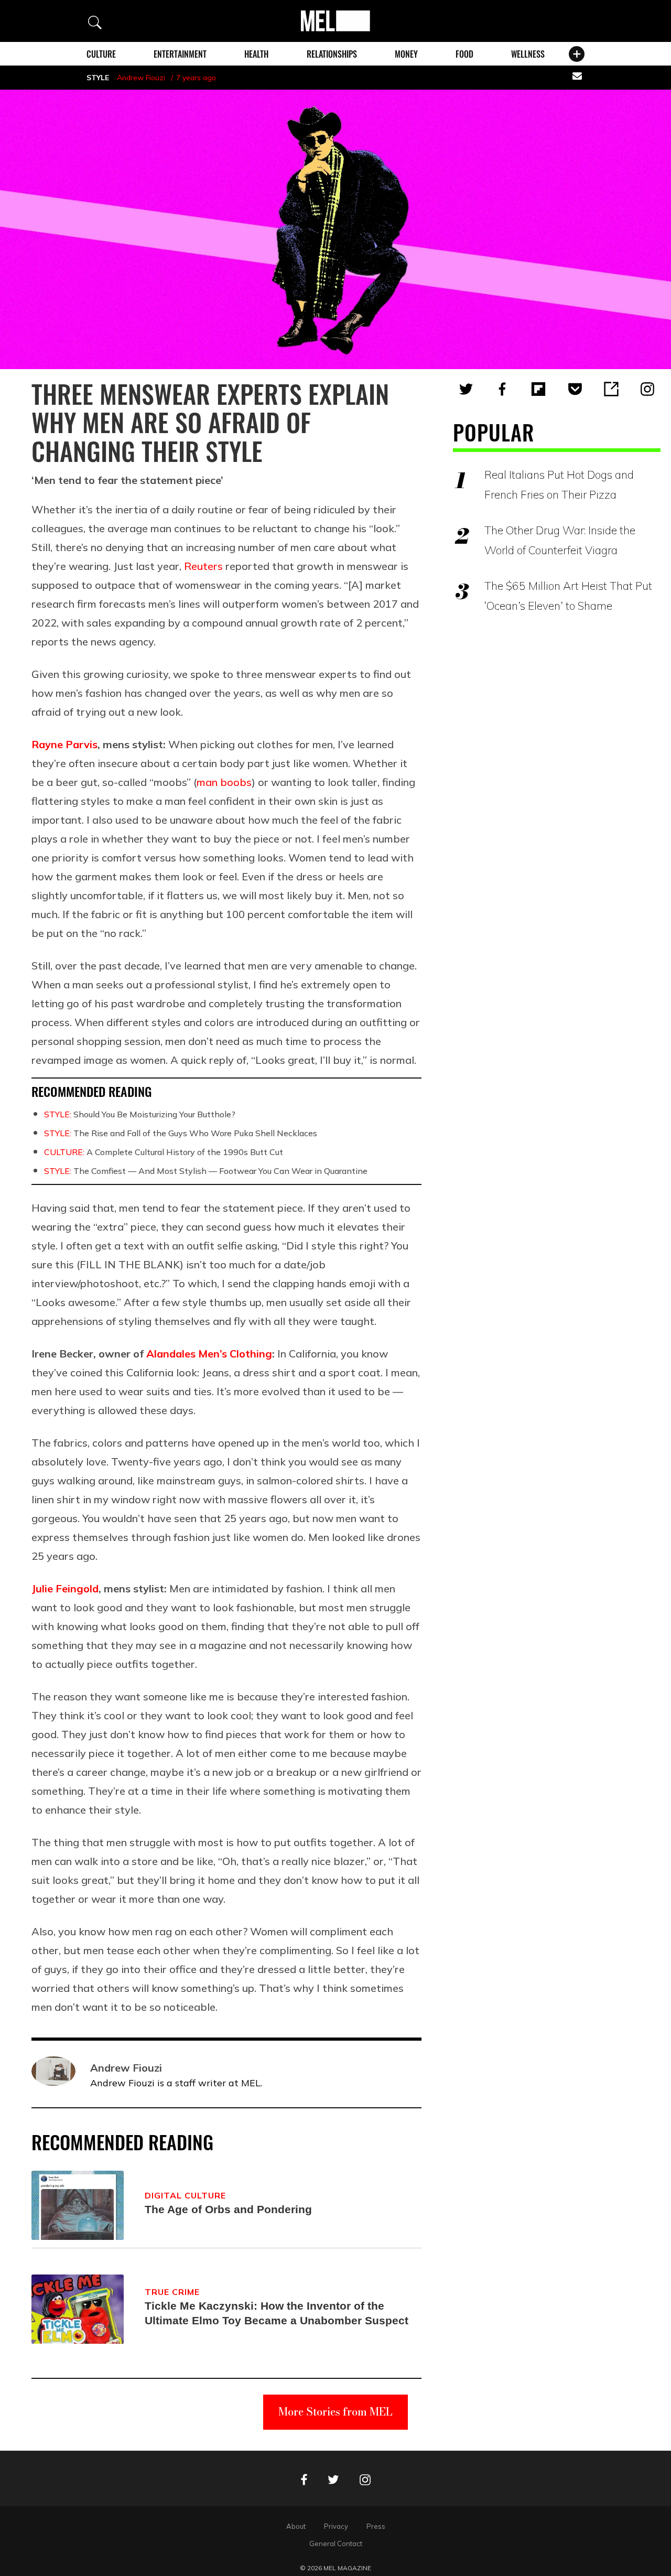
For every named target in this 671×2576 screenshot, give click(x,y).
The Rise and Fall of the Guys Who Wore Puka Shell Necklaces (181, 1133)
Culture (101, 54)
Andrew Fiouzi (141, 78)
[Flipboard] (538, 389)
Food (464, 54)
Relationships (332, 54)
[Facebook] (502, 389)
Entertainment (180, 54)
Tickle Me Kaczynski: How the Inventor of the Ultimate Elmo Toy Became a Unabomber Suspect (277, 2313)
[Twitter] (466, 389)
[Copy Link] (611, 389)
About (296, 2526)
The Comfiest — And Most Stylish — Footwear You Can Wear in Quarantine (206, 1171)
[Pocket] (575, 389)
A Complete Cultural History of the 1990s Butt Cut (164, 1152)
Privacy (336, 2526)
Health (256, 54)
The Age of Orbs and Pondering (228, 2209)
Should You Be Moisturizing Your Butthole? (140, 1114)
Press (376, 2526)
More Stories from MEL (335, 2412)
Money (406, 54)
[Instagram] (647, 389)
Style (98, 78)
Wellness (528, 54)
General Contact (336, 2543)
